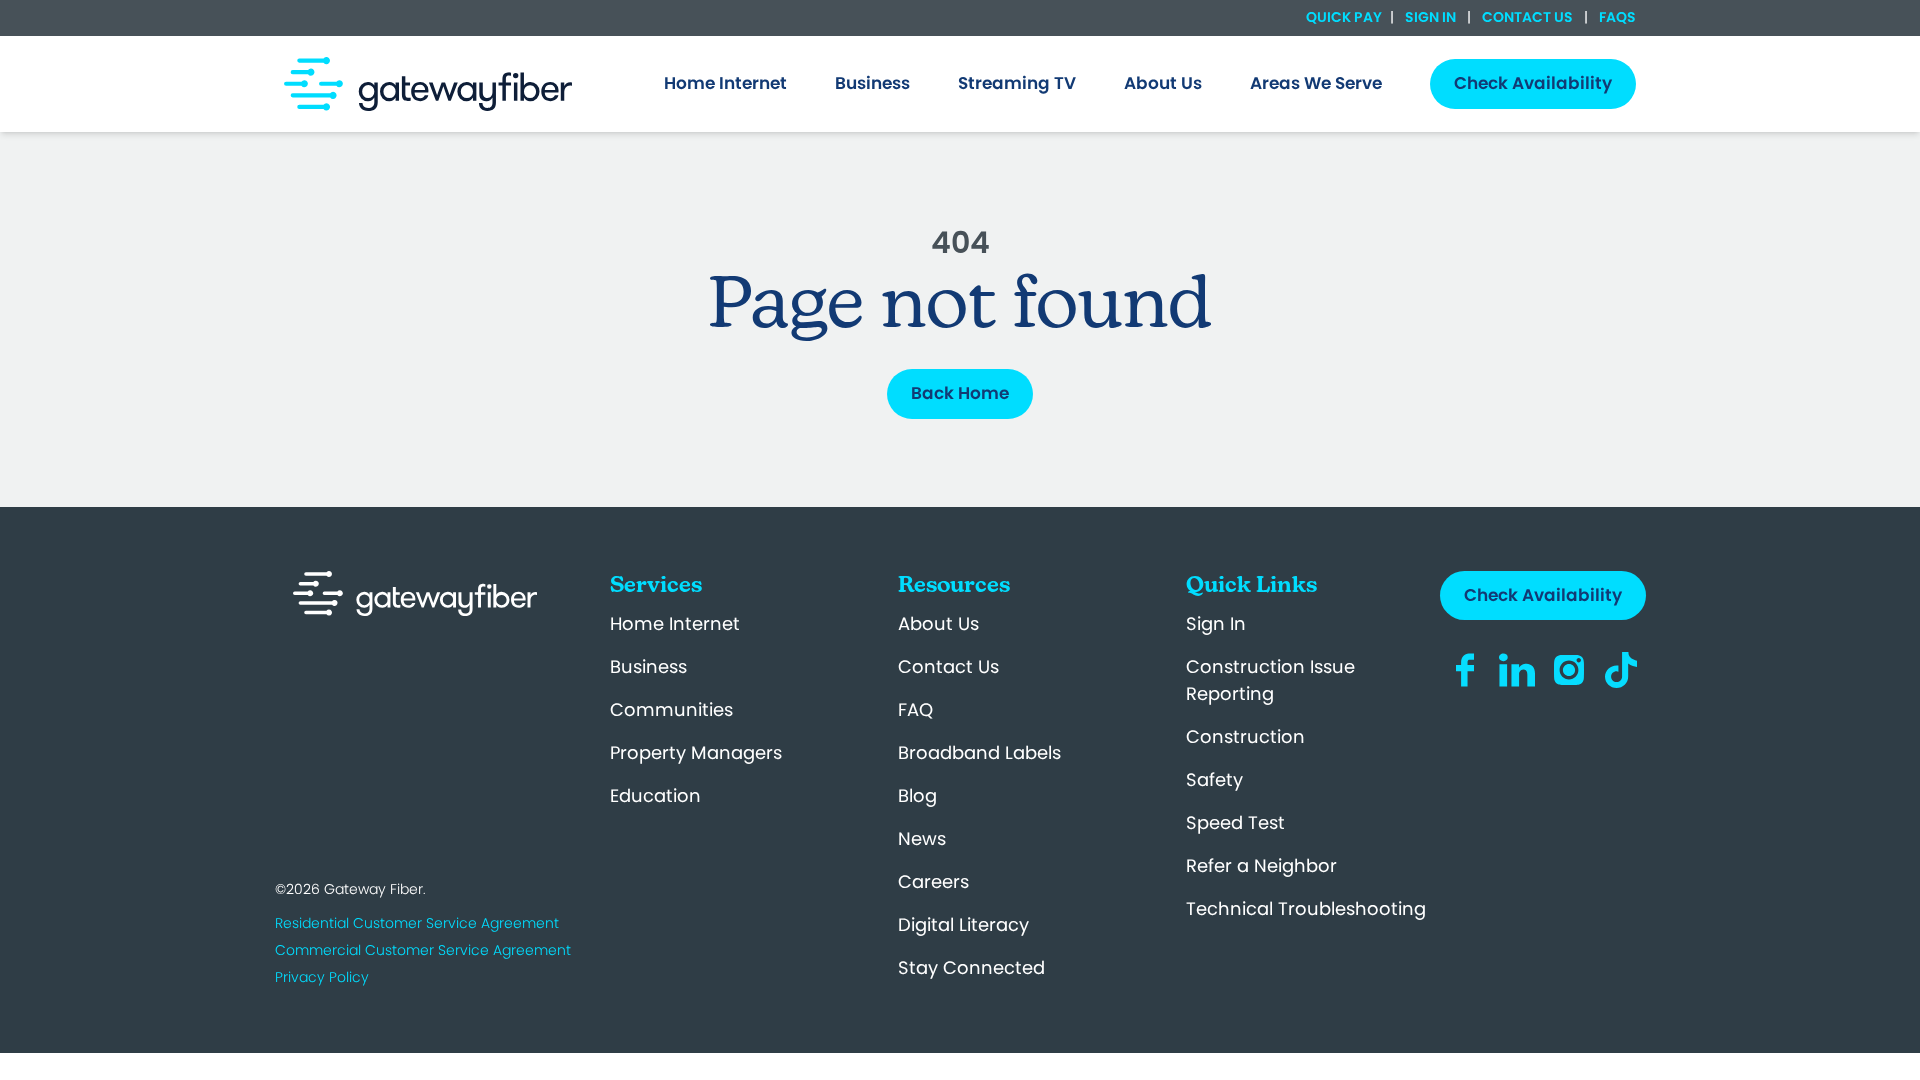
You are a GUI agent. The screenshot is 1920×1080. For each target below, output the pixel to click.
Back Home (960, 393)
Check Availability (1543, 595)
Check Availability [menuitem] (1533, 83)
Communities (671, 709)
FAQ (915, 709)
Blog (917, 795)
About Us (938, 623)
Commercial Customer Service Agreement (423, 950)
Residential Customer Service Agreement (417, 923)
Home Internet (675, 623)
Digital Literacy (963, 924)
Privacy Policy (322, 977)
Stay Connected (971, 967)
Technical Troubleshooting (1306, 908)
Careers (933, 881)
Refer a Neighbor (1261, 865)
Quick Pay (1344, 17)
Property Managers (696, 752)
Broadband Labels (979, 752)
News (922, 838)
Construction (1245, 736)
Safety (1214, 779)
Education (655, 795)
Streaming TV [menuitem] (1017, 83)
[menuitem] (725, 84)
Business (648, 666)
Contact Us (1527, 17)
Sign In (1430, 17)
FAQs (1616, 17)
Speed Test (1235, 822)
